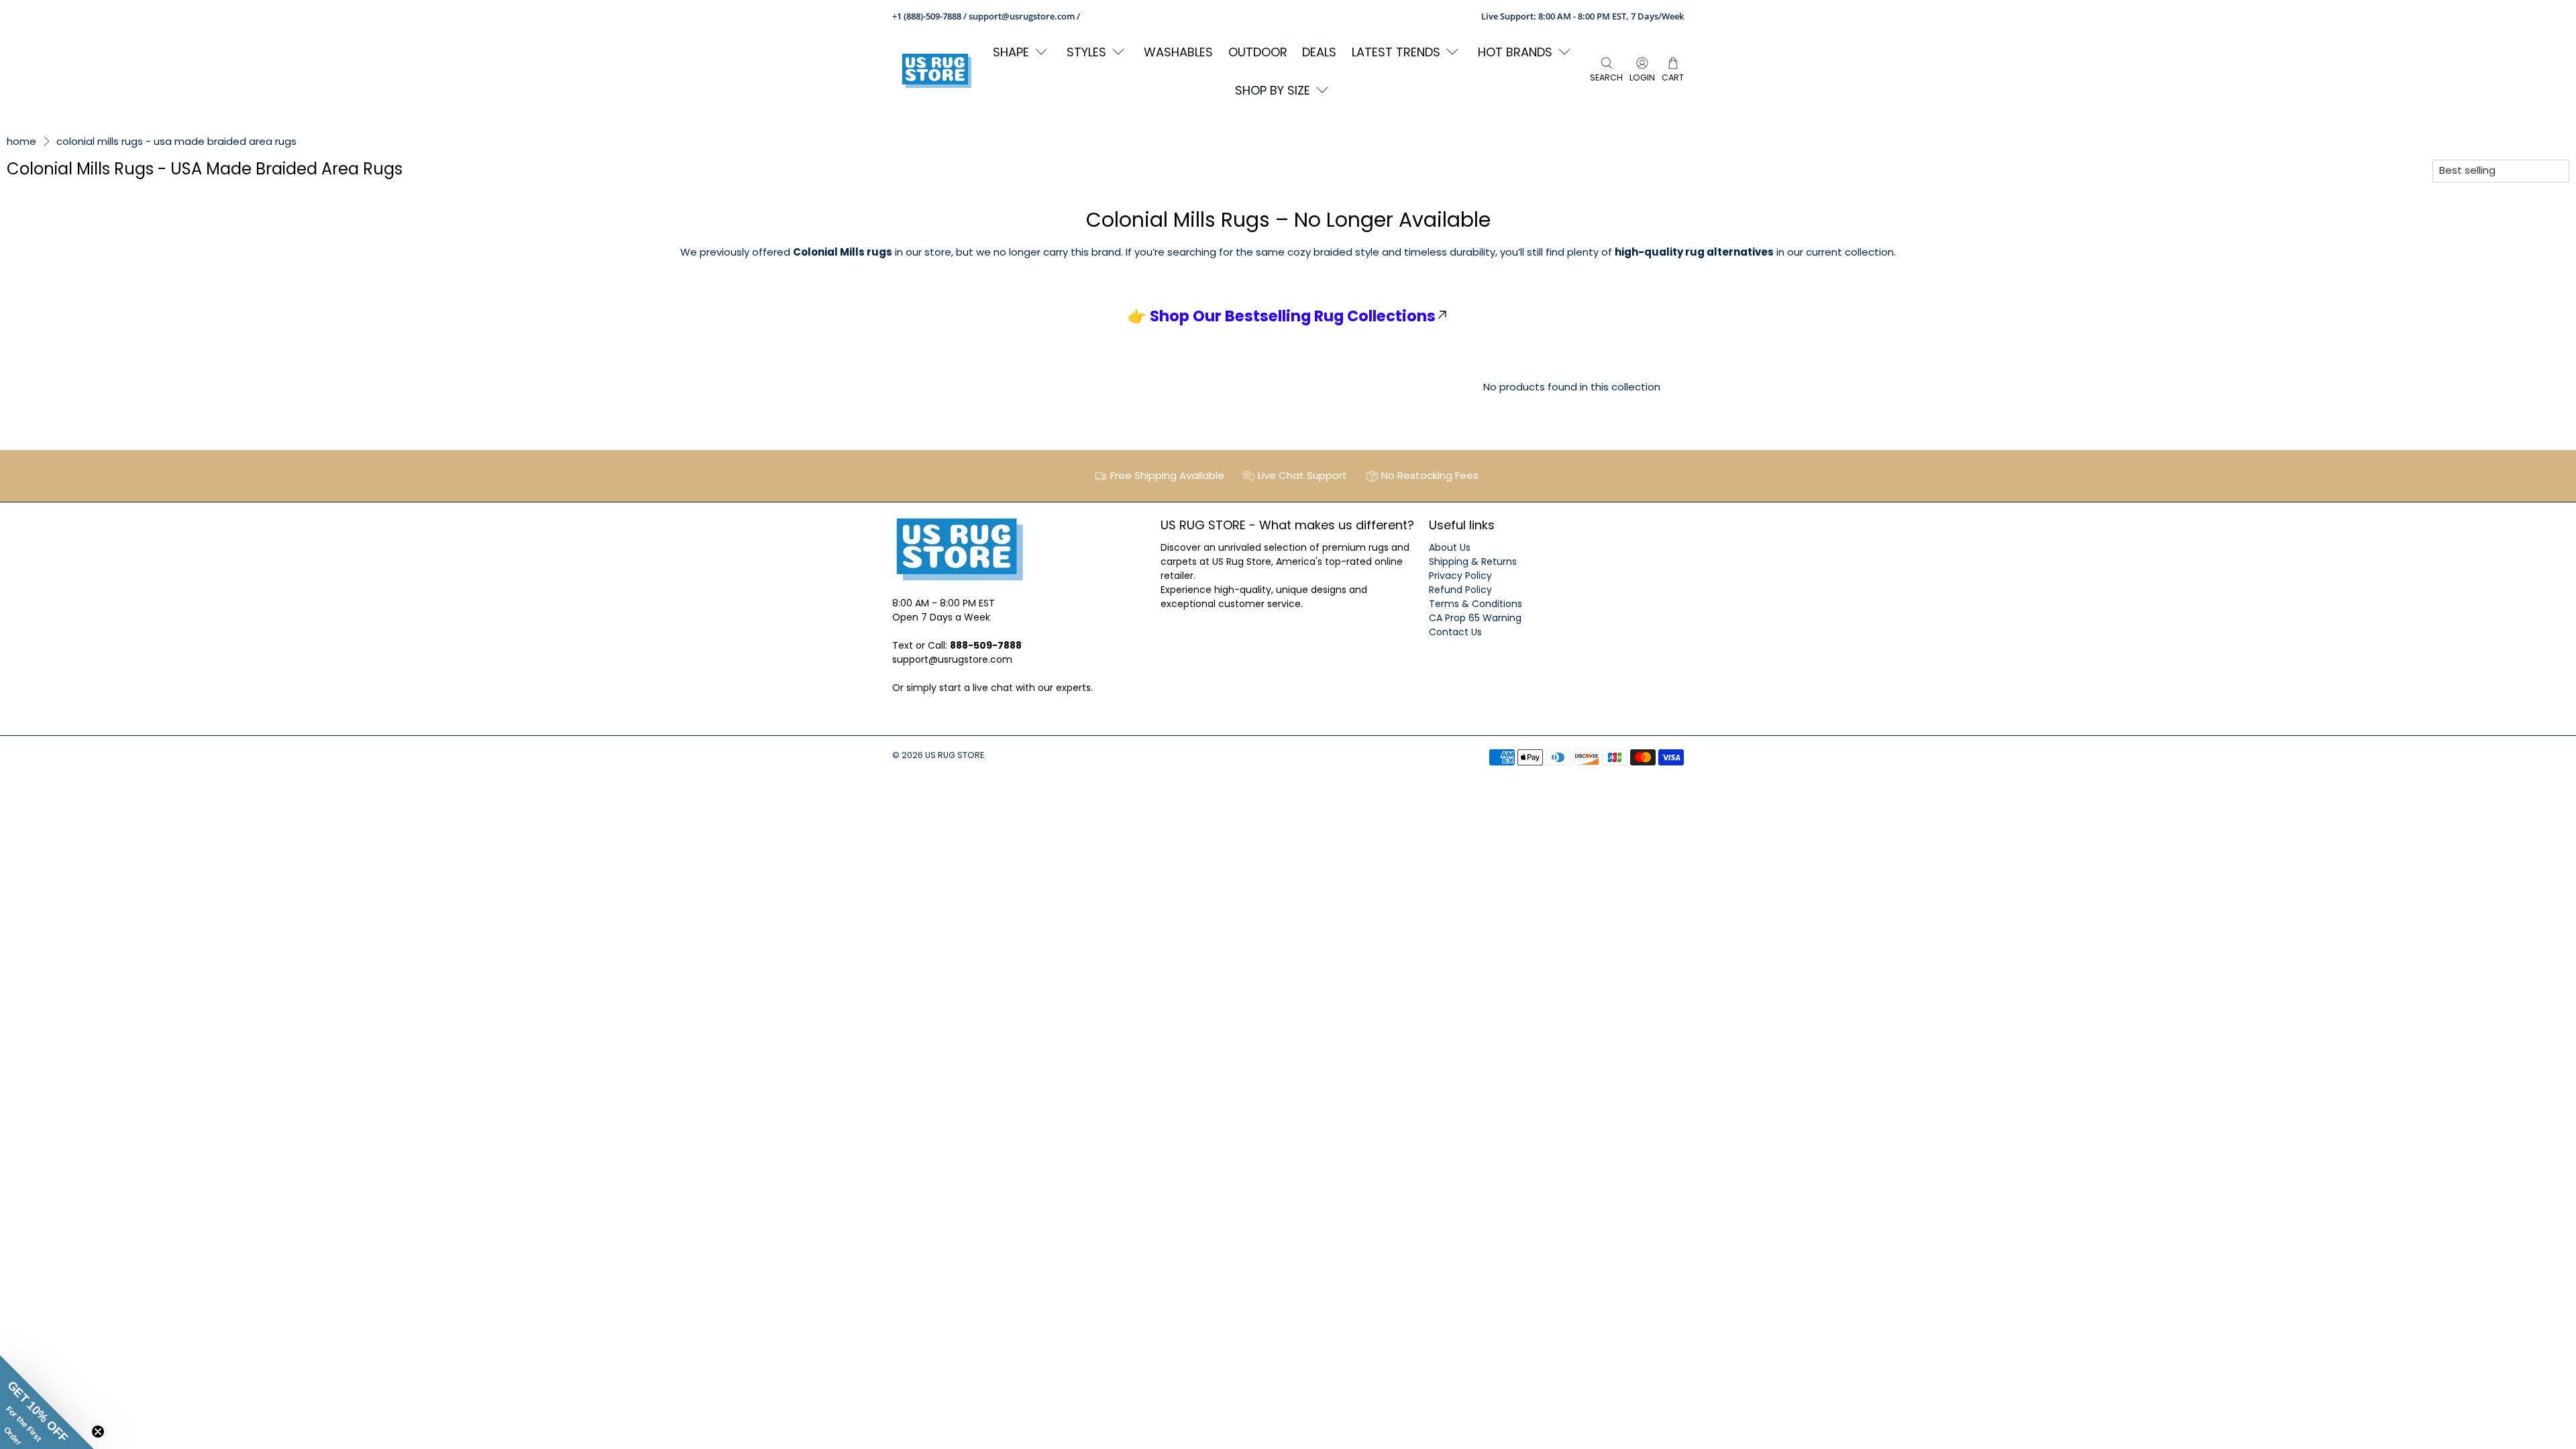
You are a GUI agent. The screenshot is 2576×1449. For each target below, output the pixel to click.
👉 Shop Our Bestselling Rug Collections (1282, 316)
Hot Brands (1515, 52)
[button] (47, 1402)
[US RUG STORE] (936, 71)
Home (21, 141)
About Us (1450, 547)
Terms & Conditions (1475, 604)
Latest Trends (1396, 52)
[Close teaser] (98, 1432)
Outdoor (1258, 52)
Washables (1178, 52)
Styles (1086, 52)
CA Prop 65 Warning (1475, 618)
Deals (1319, 52)
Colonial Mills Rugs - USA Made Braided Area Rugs (176, 141)
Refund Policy (1460, 590)
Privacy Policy (1460, 576)
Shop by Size (1273, 90)
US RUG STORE (955, 755)
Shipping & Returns (1473, 561)
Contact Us (1455, 632)
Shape (1011, 52)
